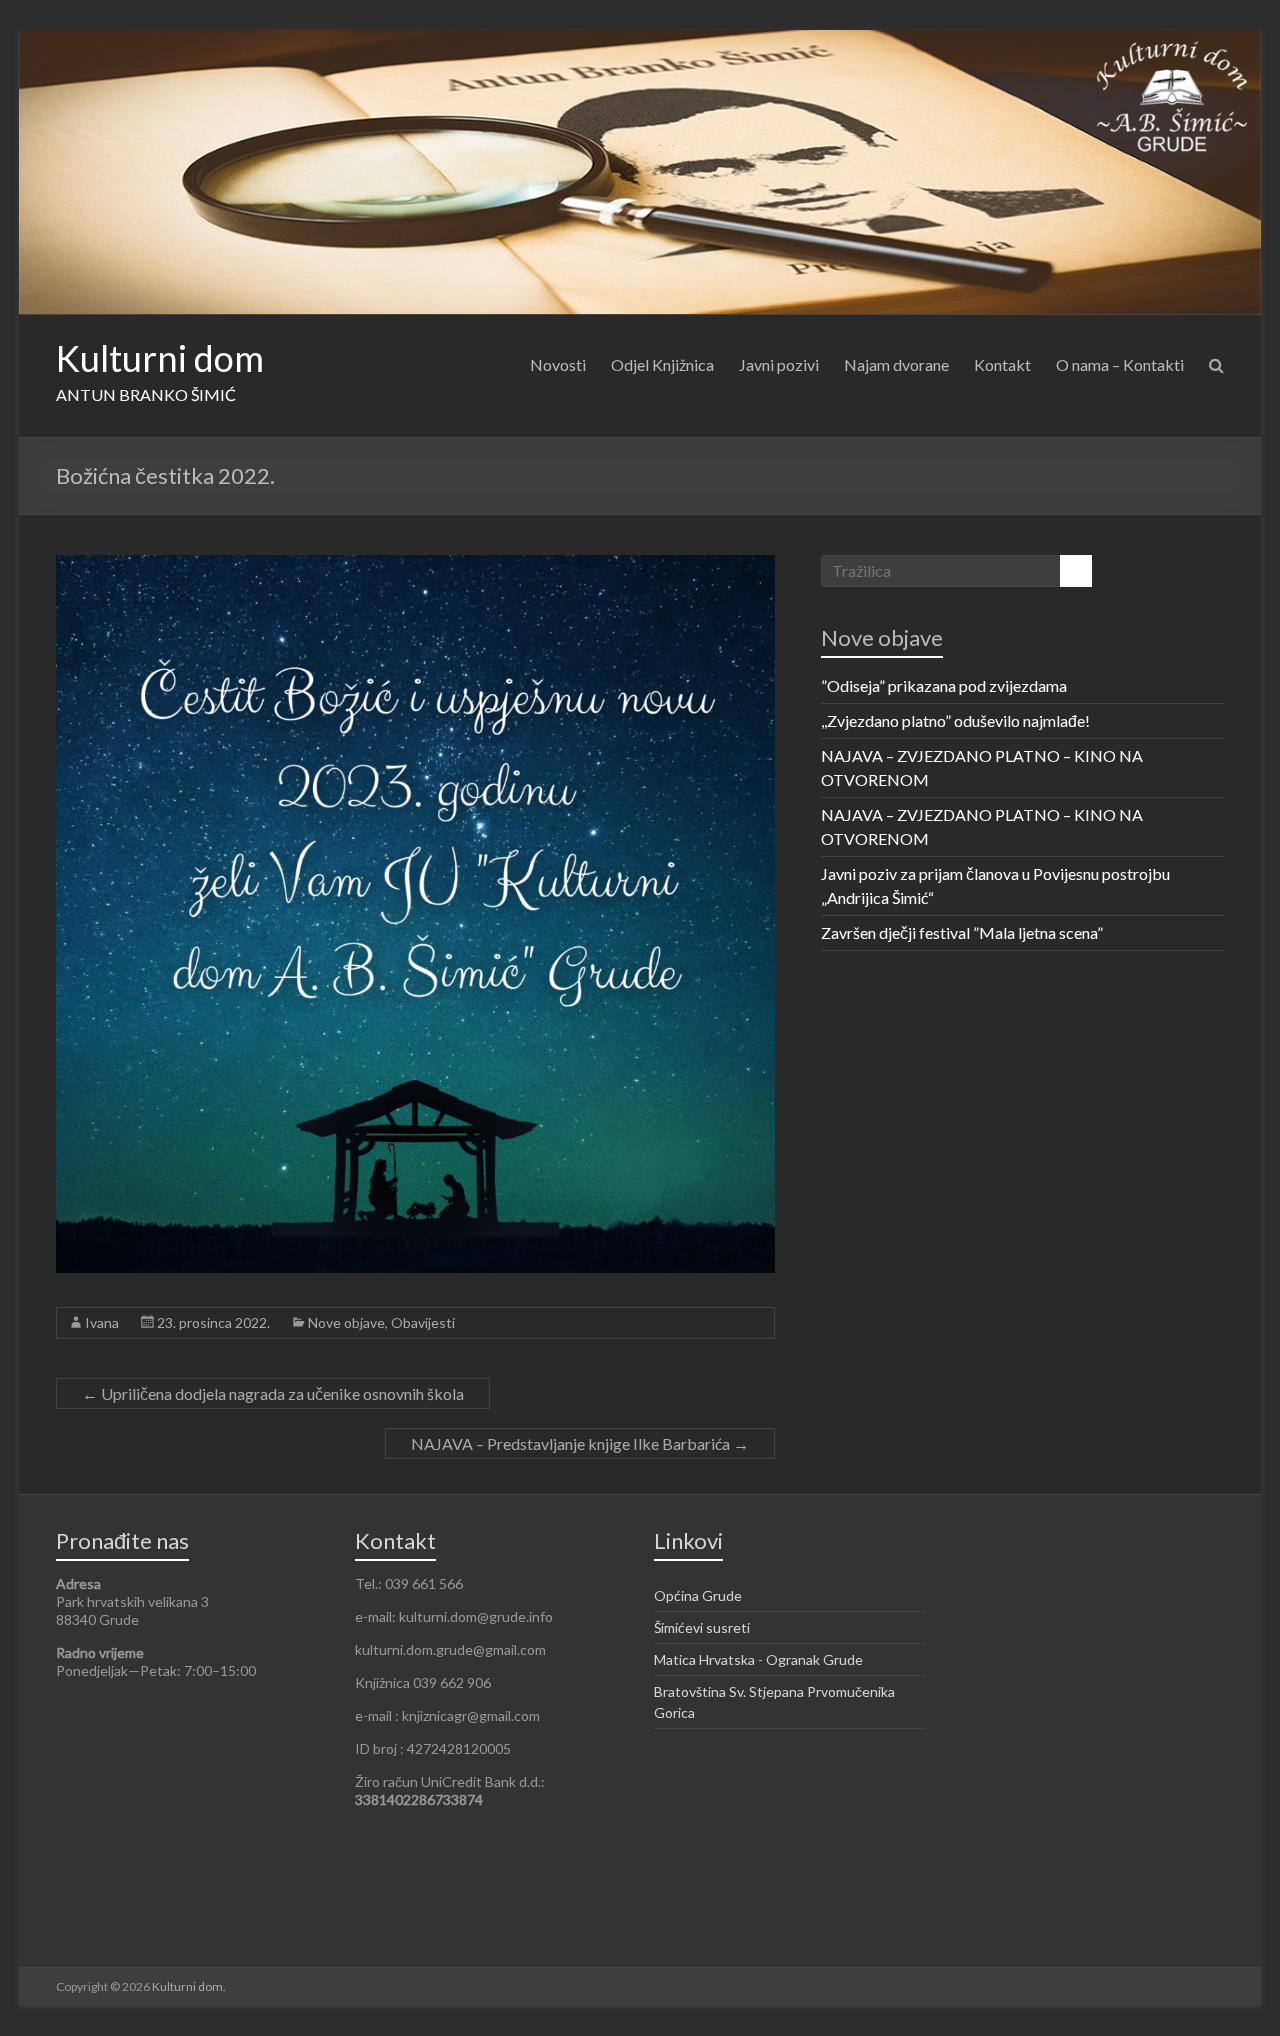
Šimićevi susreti (702, 1627)
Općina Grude (698, 1595)
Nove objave (346, 1322)
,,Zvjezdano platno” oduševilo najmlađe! (955, 720)
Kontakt (1002, 364)
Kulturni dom (160, 358)
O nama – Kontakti (1120, 364)
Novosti (558, 364)
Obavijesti (423, 1322)
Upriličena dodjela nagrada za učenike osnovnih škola (273, 1393)
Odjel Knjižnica (662, 364)
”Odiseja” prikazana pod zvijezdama (944, 685)
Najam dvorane (896, 364)
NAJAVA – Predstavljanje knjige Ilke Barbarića (580, 1443)
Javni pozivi (779, 364)
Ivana (102, 1322)
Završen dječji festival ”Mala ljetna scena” (962, 932)
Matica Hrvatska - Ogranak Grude (758, 1659)
